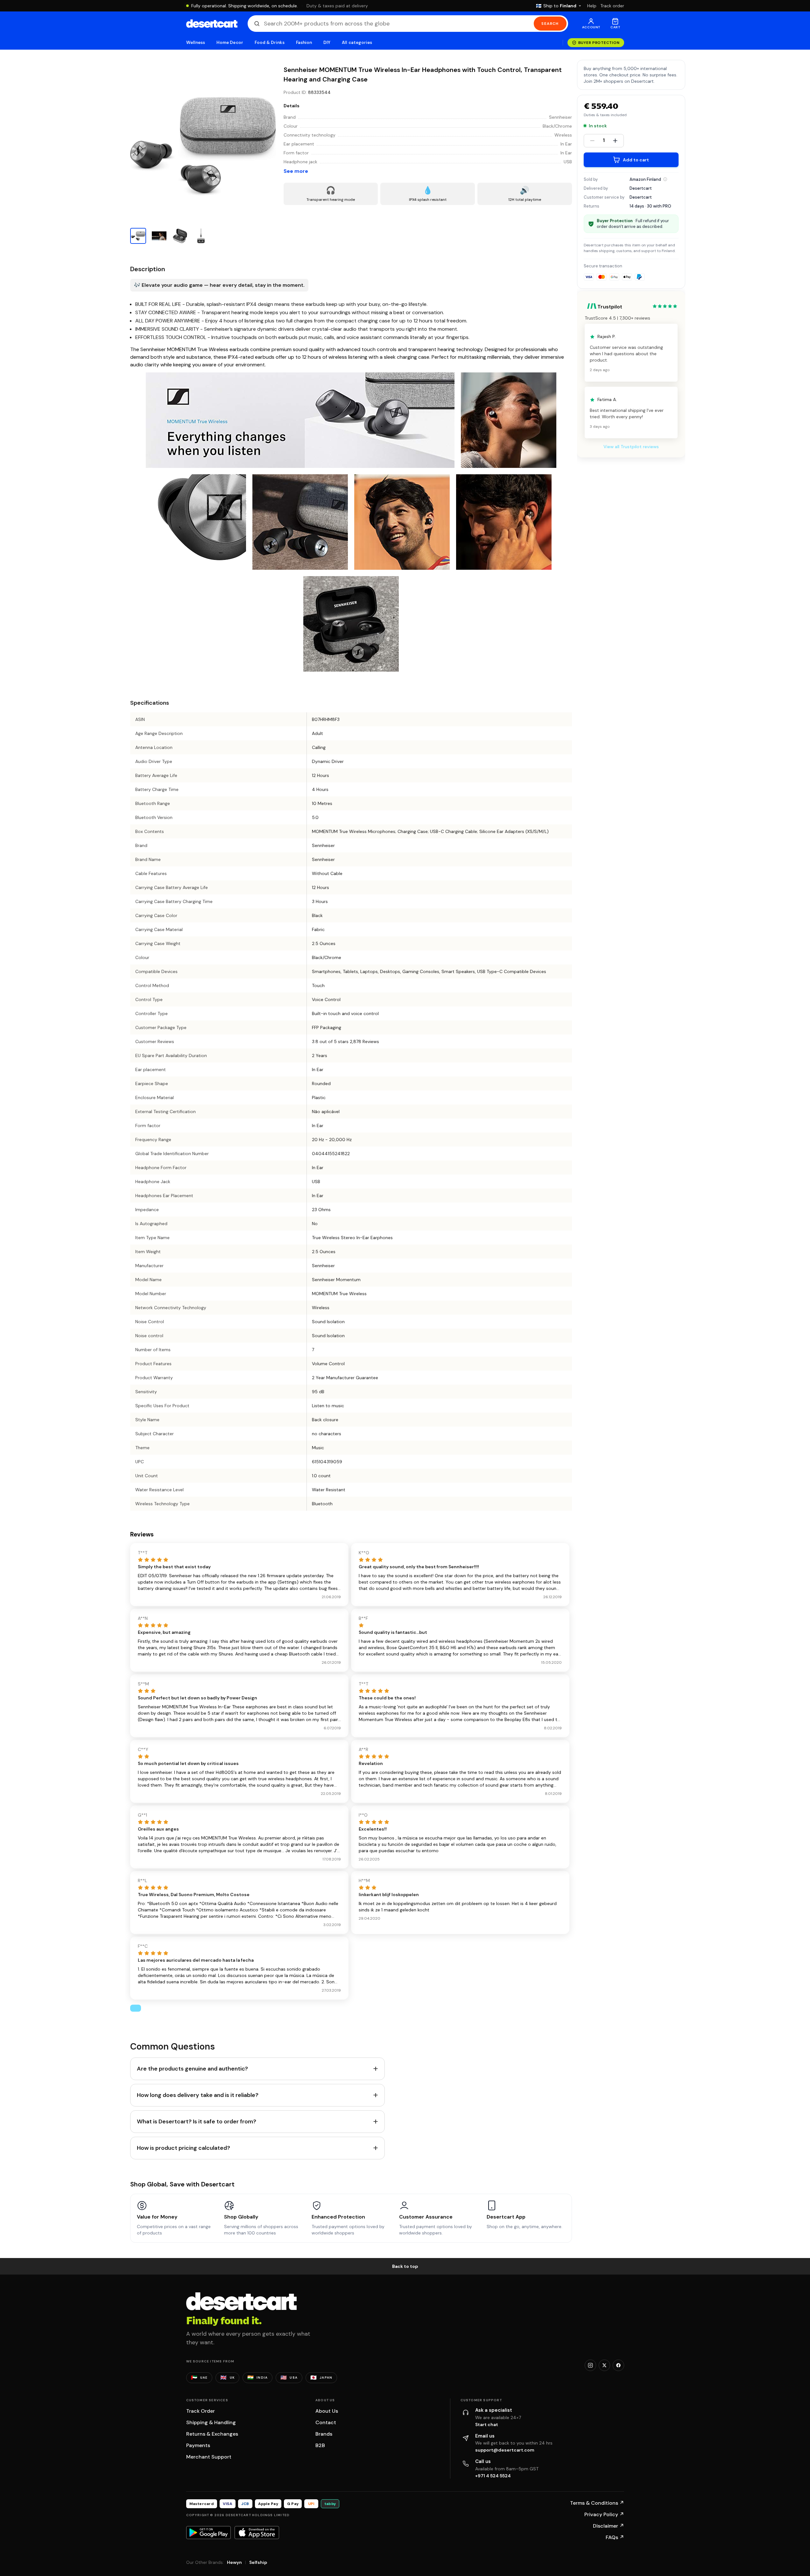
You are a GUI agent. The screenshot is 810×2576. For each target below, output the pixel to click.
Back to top (405, 2266)
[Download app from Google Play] (208, 2532)
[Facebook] (618, 2365)
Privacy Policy (604, 2514)
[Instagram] (590, 2365)
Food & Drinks (270, 42)
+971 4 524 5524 (493, 2476)
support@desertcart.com (505, 2450)
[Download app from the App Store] (257, 2532)
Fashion (304, 42)
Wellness (196, 42)
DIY (327, 42)
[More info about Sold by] (665, 179)
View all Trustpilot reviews (631, 447)
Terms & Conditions (597, 2503)
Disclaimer (609, 2526)
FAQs (615, 2537)
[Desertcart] (212, 24)
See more (296, 171)
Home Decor (230, 42)
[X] (604, 2365)
